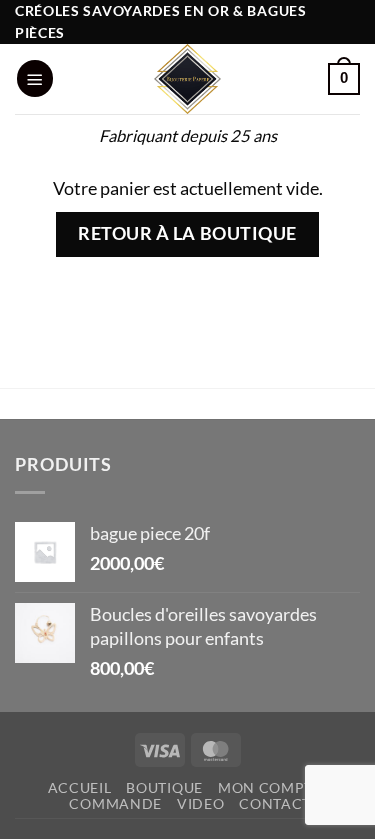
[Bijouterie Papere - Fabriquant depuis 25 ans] (188, 79)
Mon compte (270, 787)
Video (201, 803)
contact (275, 803)
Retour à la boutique (187, 233)
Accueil (80, 787)
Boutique (164, 787)
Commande (115, 803)
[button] (35, 78)
